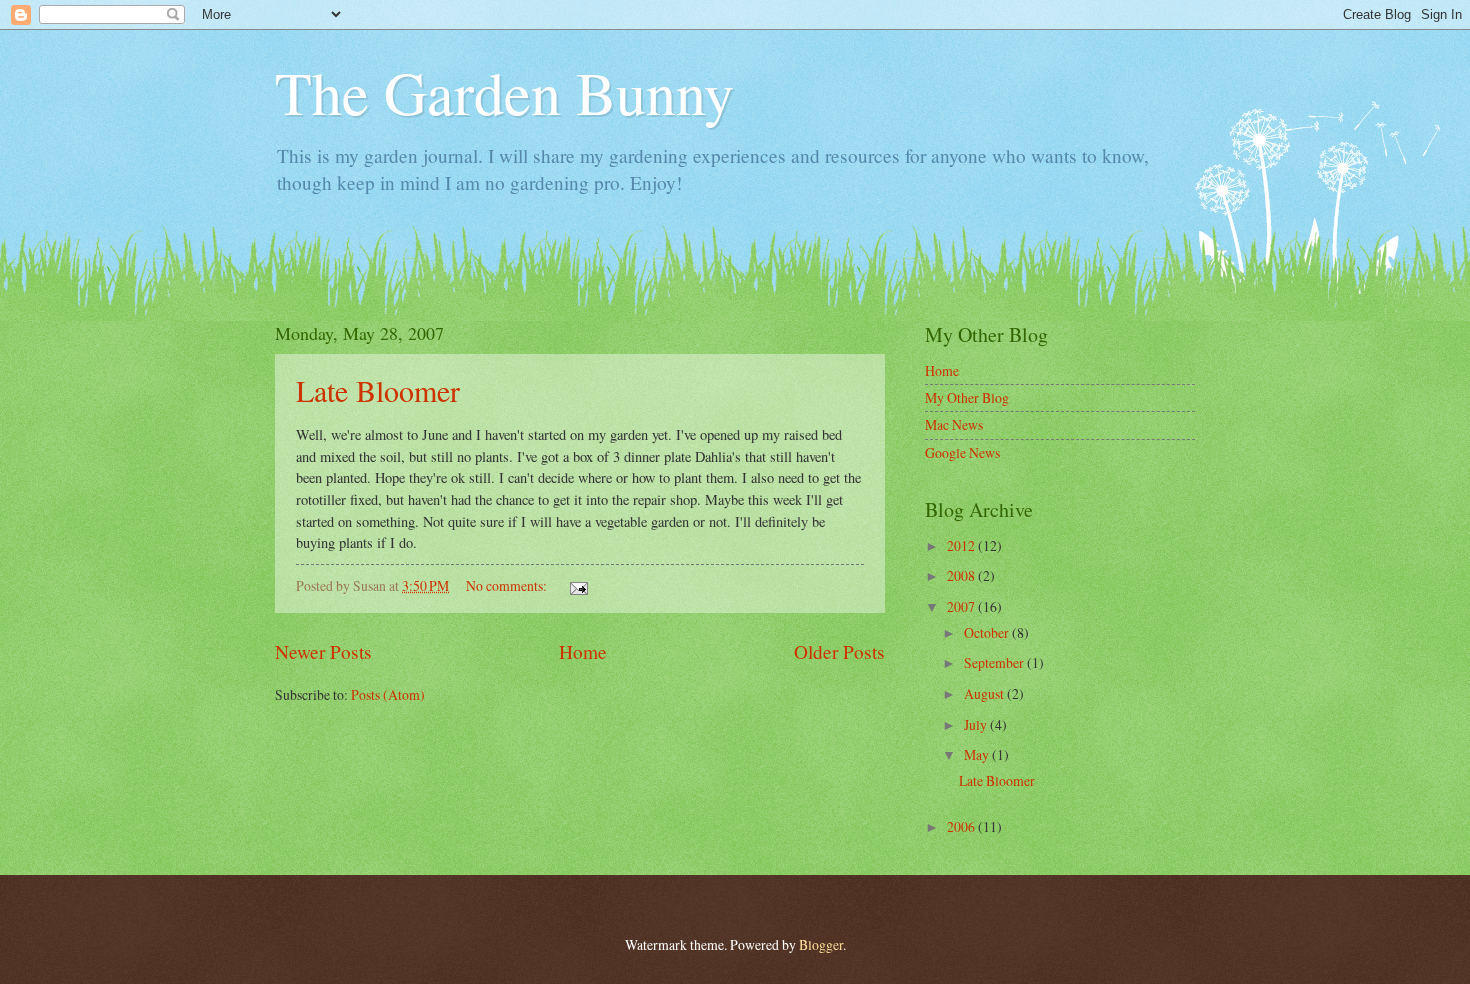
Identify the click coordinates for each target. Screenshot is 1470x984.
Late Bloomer (378, 390)
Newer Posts (323, 651)
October (988, 632)
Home (583, 651)
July (977, 724)
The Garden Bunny (504, 92)
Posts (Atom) (388, 694)
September (995, 662)
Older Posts (839, 651)
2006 (962, 826)
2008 (962, 575)
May (978, 754)
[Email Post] (578, 585)
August (985, 693)
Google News (962, 452)
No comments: (508, 585)
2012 (962, 545)
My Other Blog (967, 397)
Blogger (821, 944)
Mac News (954, 424)
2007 (962, 606)
